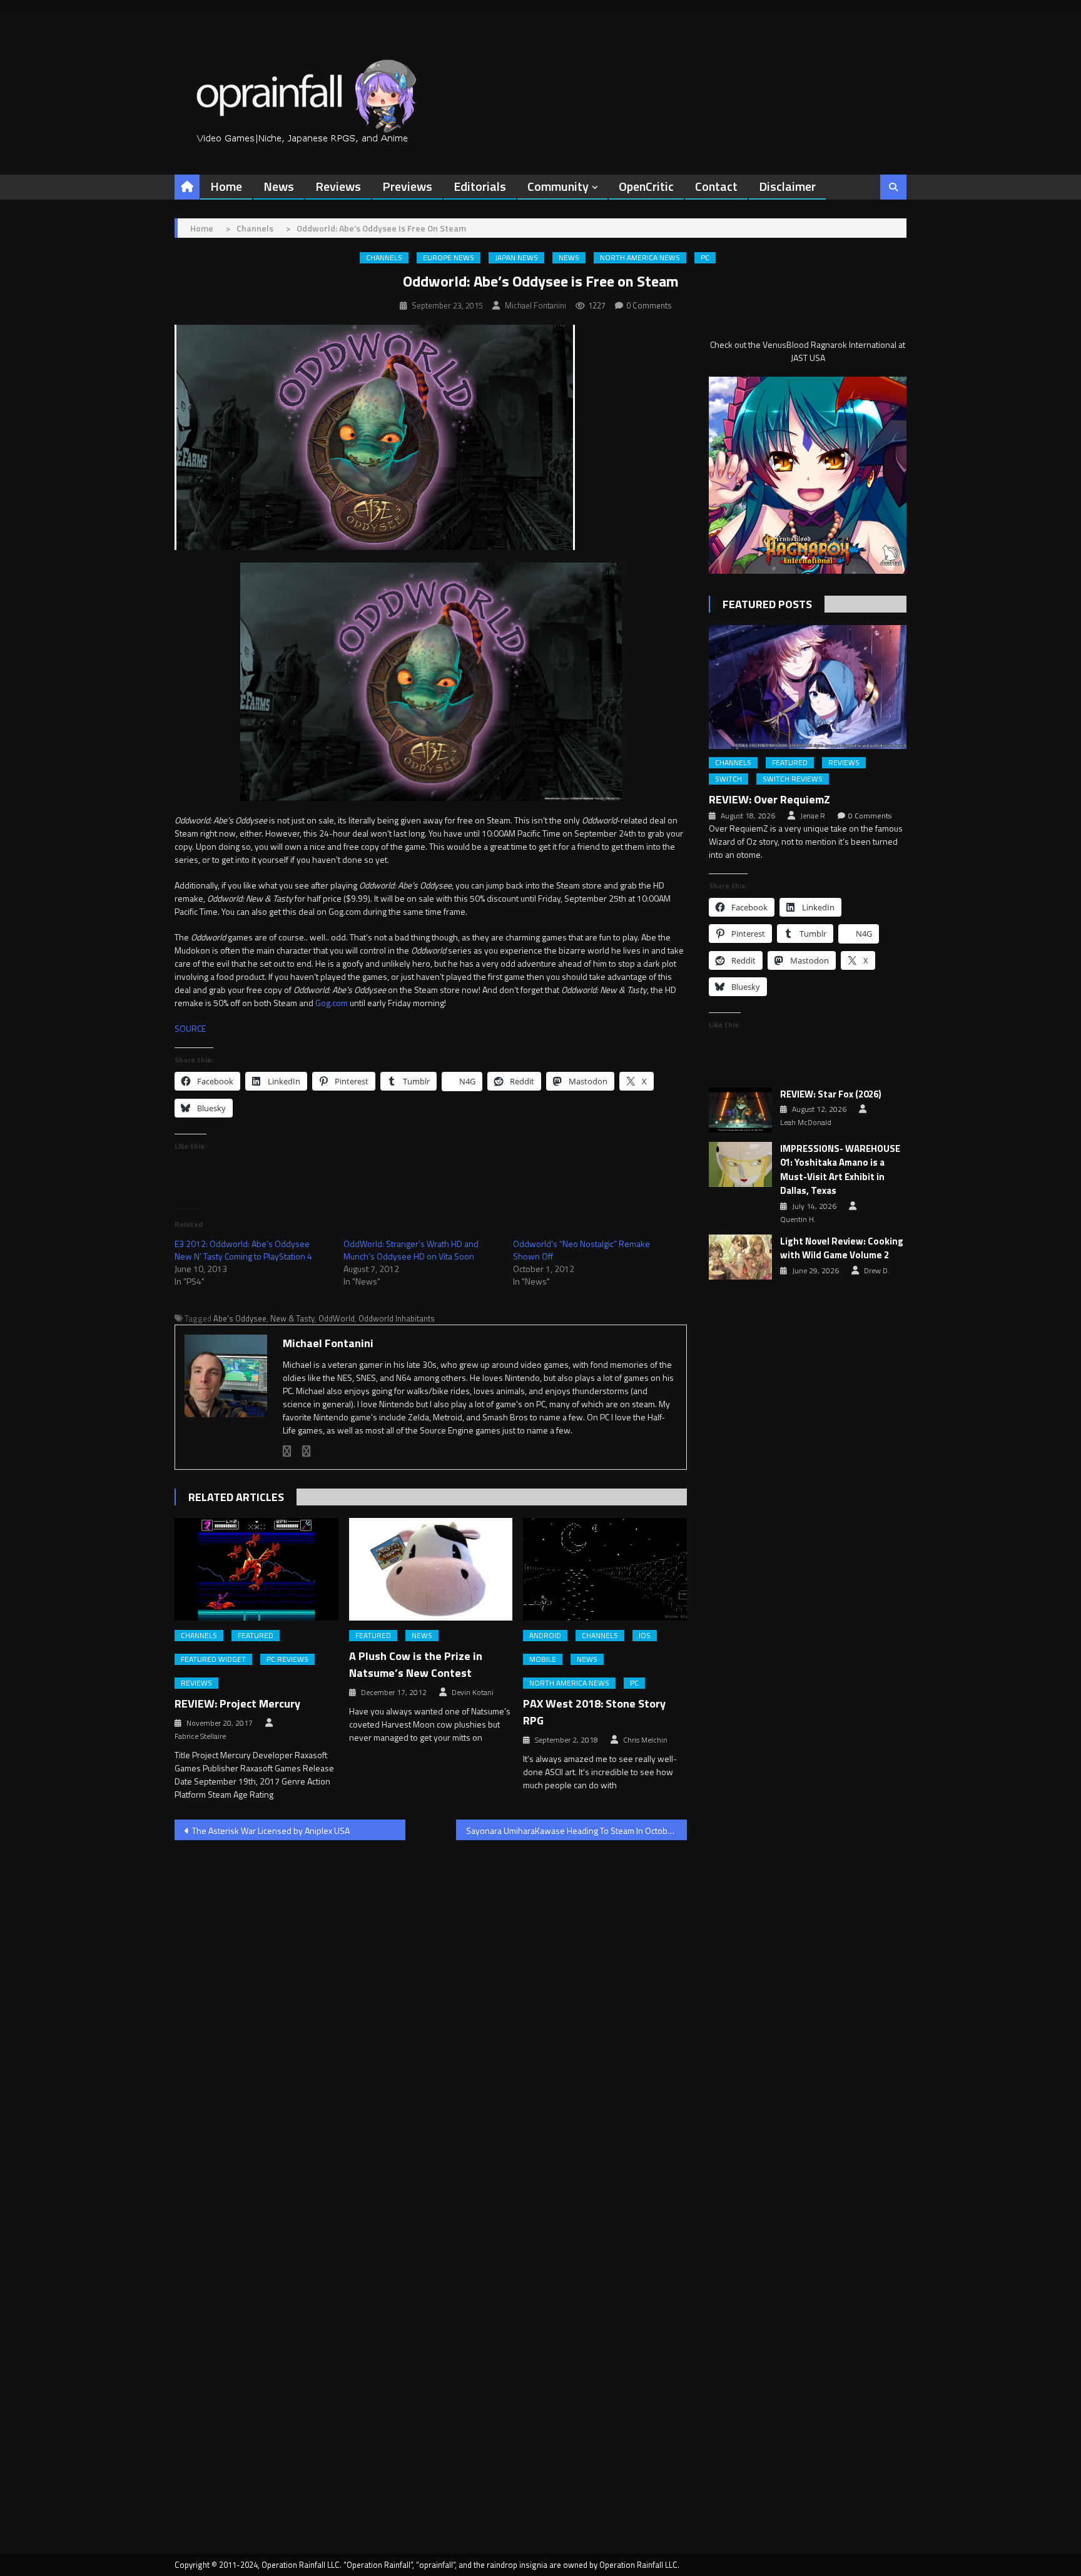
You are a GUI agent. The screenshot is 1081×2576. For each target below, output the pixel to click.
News (279, 186)
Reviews (338, 186)
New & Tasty (292, 1318)
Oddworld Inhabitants (397, 1318)
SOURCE (190, 1028)
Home (226, 186)
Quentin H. (798, 1219)
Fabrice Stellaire (200, 1736)
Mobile (543, 1659)
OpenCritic (646, 186)
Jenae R (813, 816)
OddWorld (337, 1318)
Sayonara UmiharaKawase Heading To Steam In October (571, 1830)
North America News (640, 258)
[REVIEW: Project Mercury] (256, 1569)
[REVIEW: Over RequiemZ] (808, 687)
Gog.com (332, 1003)
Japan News (516, 258)
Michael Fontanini (535, 305)
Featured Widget (213, 1659)
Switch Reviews (793, 779)
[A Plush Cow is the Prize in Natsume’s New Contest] (431, 1569)
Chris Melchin (645, 1740)
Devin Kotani (473, 1693)
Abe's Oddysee (240, 1318)
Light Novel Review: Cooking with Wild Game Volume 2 (842, 1249)
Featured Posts (767, 604)
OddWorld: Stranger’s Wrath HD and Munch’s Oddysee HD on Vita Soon (411, 1250)
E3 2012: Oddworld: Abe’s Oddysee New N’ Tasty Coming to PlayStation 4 (243, 1250)
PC (705, 258)
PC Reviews (287, 1659)
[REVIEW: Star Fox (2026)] (740, 1110)
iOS (645, 1636)
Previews (407, 186)
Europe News (449, 258)
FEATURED (256, 1636)
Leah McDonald (806, 1123)
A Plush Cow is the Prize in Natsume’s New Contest (416, 1664)
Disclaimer (787, 186)
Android (545, 1636)
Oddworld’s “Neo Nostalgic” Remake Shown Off (581, 1250)
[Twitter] (307, 1451)
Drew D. (877, 1271)
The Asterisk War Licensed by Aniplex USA (271, 1830)
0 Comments (649, 305)
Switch (728, 779)
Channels (384, 258)
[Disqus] (431, 2010)
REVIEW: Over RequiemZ (769, 799)
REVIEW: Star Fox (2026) (831, 1094)
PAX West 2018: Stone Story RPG (594, 1712)
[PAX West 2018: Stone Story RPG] (605, 1569)
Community (558, 186)
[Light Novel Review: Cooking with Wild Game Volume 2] (740, 1257)
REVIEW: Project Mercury (237, 1703)
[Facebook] (287, 1451)
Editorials (480, 186)
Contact (716, 186)
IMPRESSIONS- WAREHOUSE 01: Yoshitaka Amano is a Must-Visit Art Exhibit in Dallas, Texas (840, 1170)
